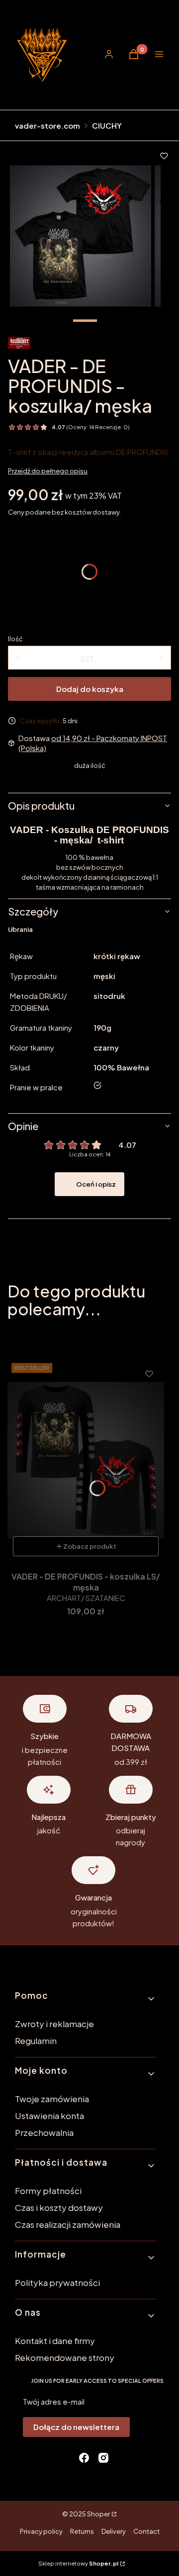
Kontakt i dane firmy (55, 2341)
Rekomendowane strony (65, 2357)
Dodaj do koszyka (90, 689)
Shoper (98, 2514)
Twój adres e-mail (54, 2401)
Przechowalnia (44, 2132)
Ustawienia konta (49, 2116)
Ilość (15, 639)
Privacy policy (41, 2531)
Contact (146, 2531)
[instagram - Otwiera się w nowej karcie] (103, 2458)
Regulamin (36, 2041)
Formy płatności (48, 2191)
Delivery (114, 2531)
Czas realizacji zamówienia (68, 2224)
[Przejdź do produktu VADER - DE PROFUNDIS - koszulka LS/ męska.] (86, 1460)
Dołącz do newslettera (76, 2427)
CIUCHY (107, 125)
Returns (82, 2531)
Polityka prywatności (57, 2282)
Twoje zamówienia (52, 2099)
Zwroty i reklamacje (54, 2024)
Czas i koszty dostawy (59, 2207)
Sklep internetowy (78, 2563)
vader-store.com (47, 125)
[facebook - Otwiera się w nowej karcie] (84, 2458)
